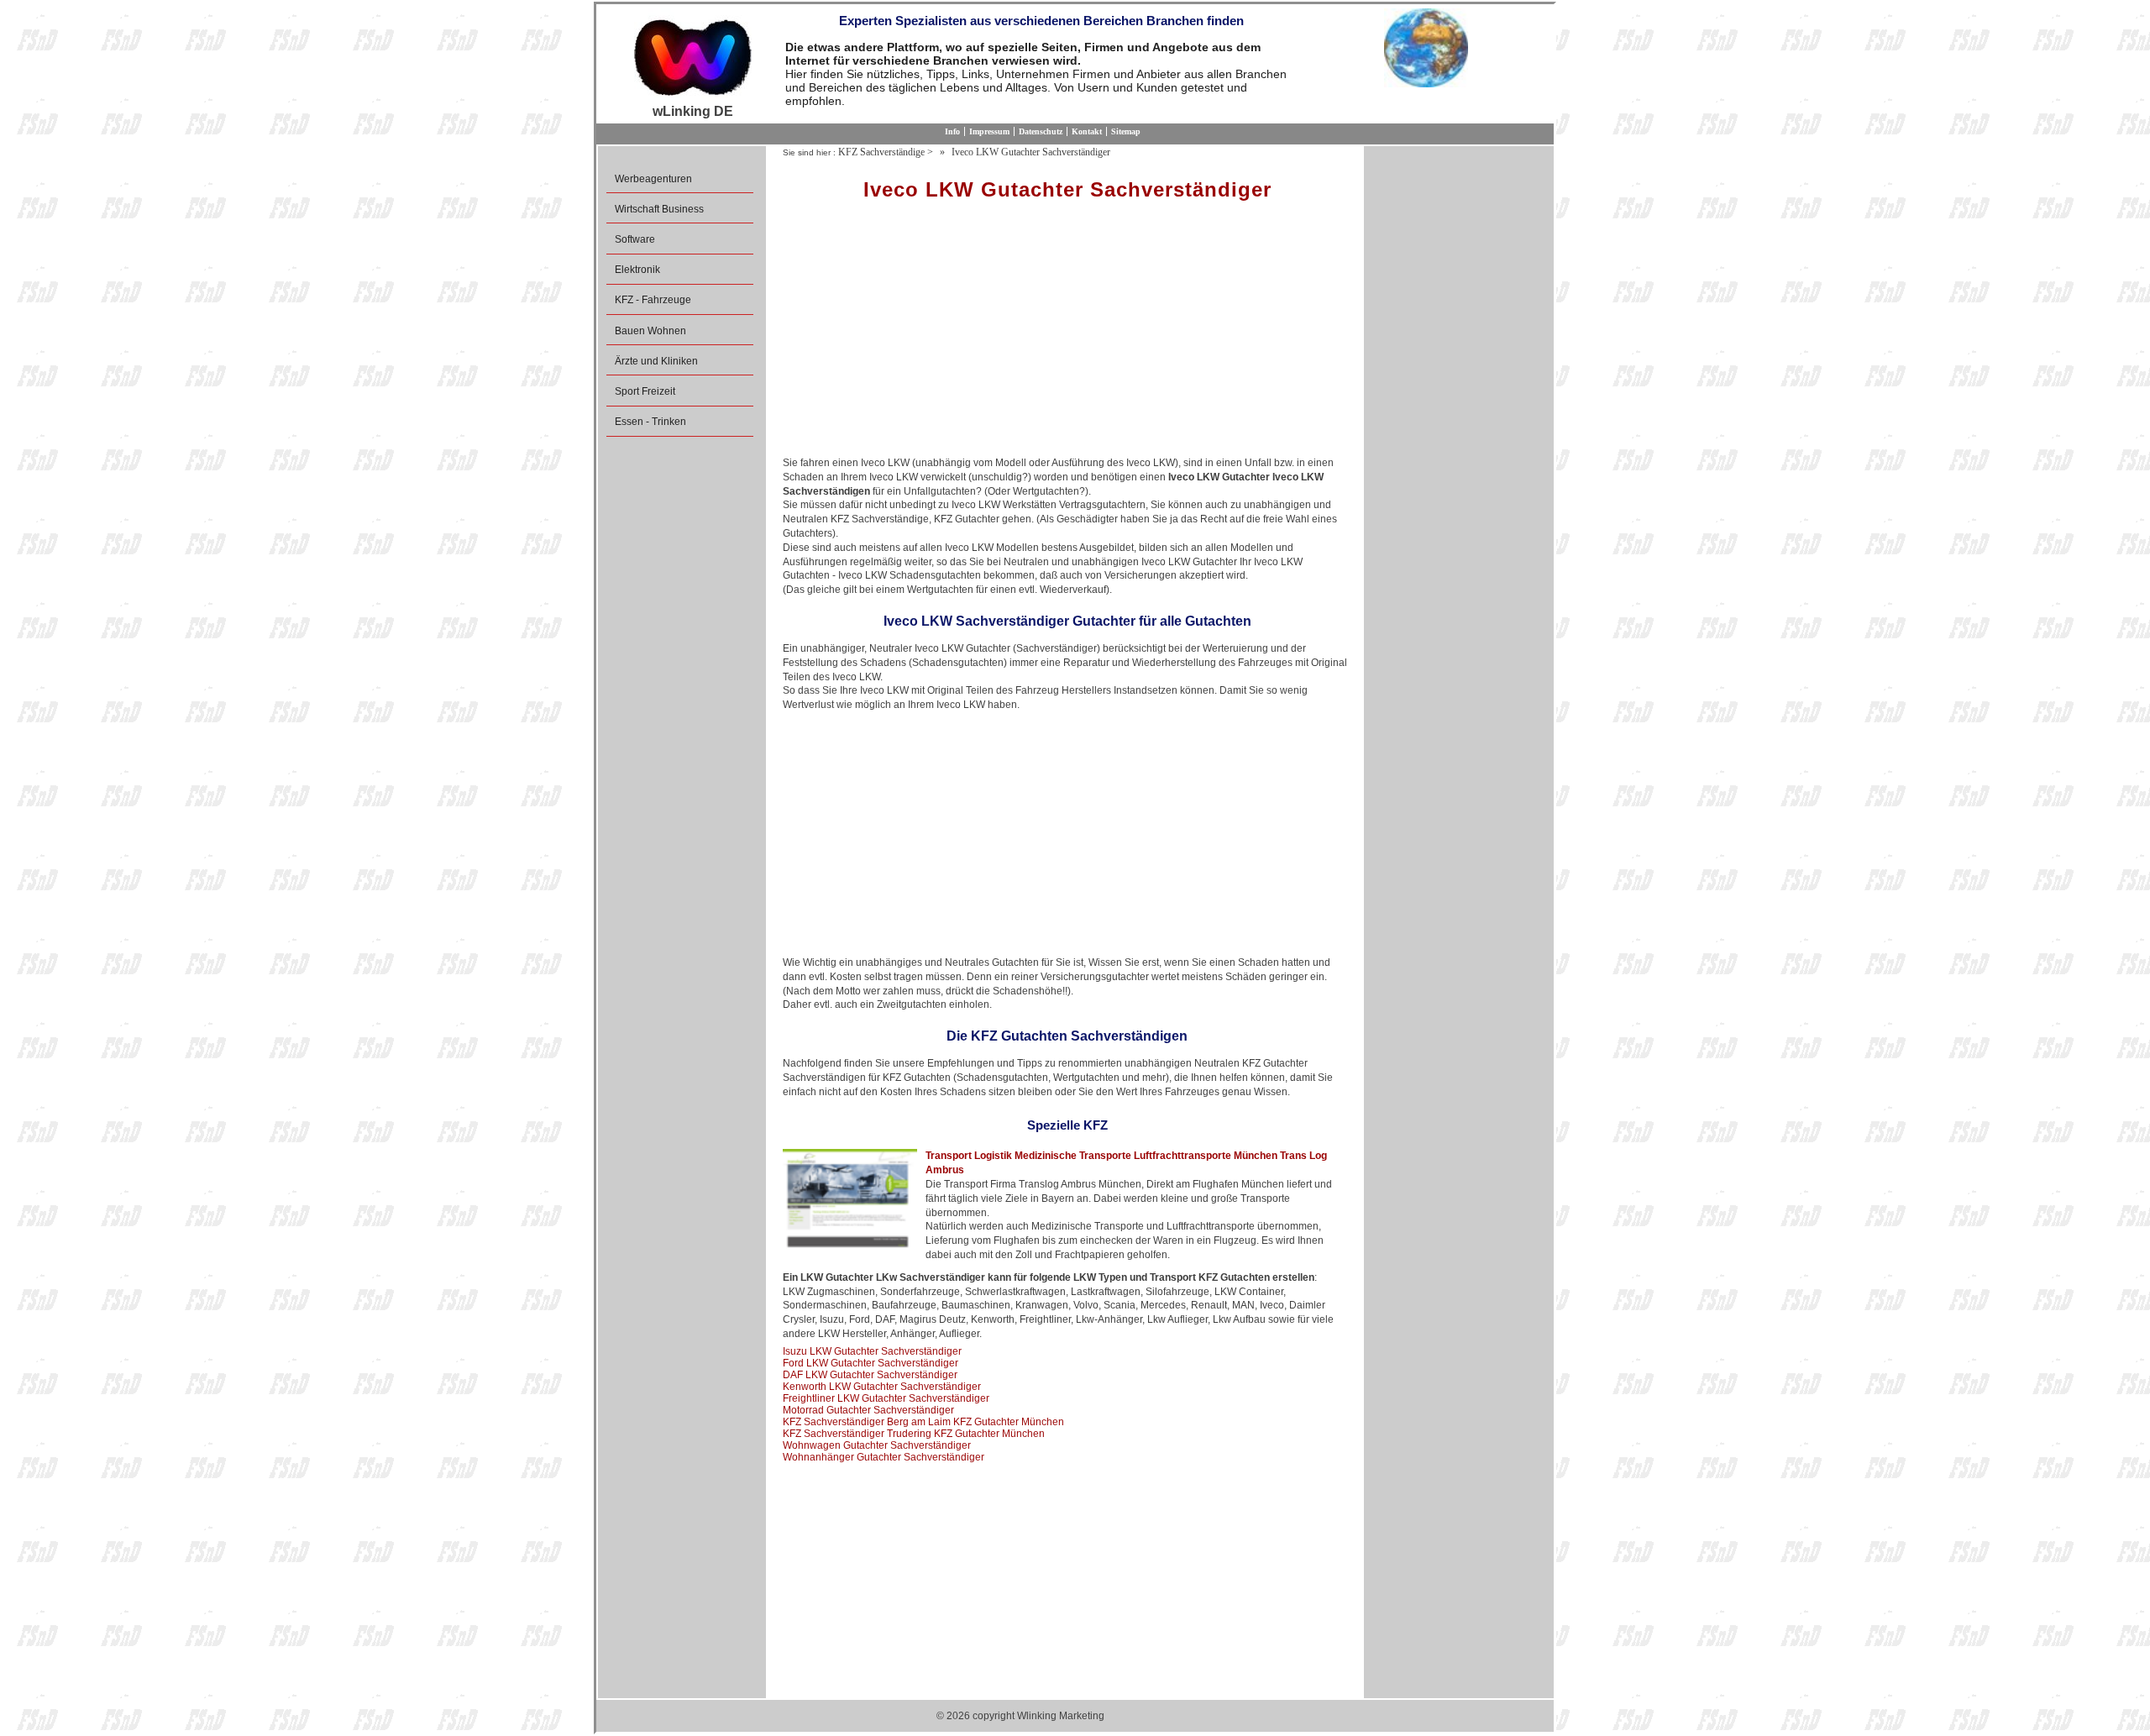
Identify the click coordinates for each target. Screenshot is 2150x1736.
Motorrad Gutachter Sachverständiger (868, 1410)
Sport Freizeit (645, 391)
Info (952, 131)
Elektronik (637, 270)
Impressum (989, 131)
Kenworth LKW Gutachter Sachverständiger (882, 1387)
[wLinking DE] (693, 56)
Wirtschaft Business (659, 209)
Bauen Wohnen (650, 331)
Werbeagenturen (653, 179)
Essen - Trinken (650, 422)
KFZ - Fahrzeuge (653, 300)
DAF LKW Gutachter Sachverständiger (870, 1375)
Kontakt (1087, 131)
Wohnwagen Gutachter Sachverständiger (877, 1445)
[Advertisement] (1067, 334)
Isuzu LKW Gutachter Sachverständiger (872, 1351)
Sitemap (1126, 131)
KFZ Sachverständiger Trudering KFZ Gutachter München (914, 1434)
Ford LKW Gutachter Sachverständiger (870, 1363)
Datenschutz (1041, 131)
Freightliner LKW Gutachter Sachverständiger (886, 1398)
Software (635, 239)
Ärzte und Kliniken (656, 361)
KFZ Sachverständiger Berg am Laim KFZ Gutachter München (923, 1422)
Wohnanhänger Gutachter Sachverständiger (884, 1457)
